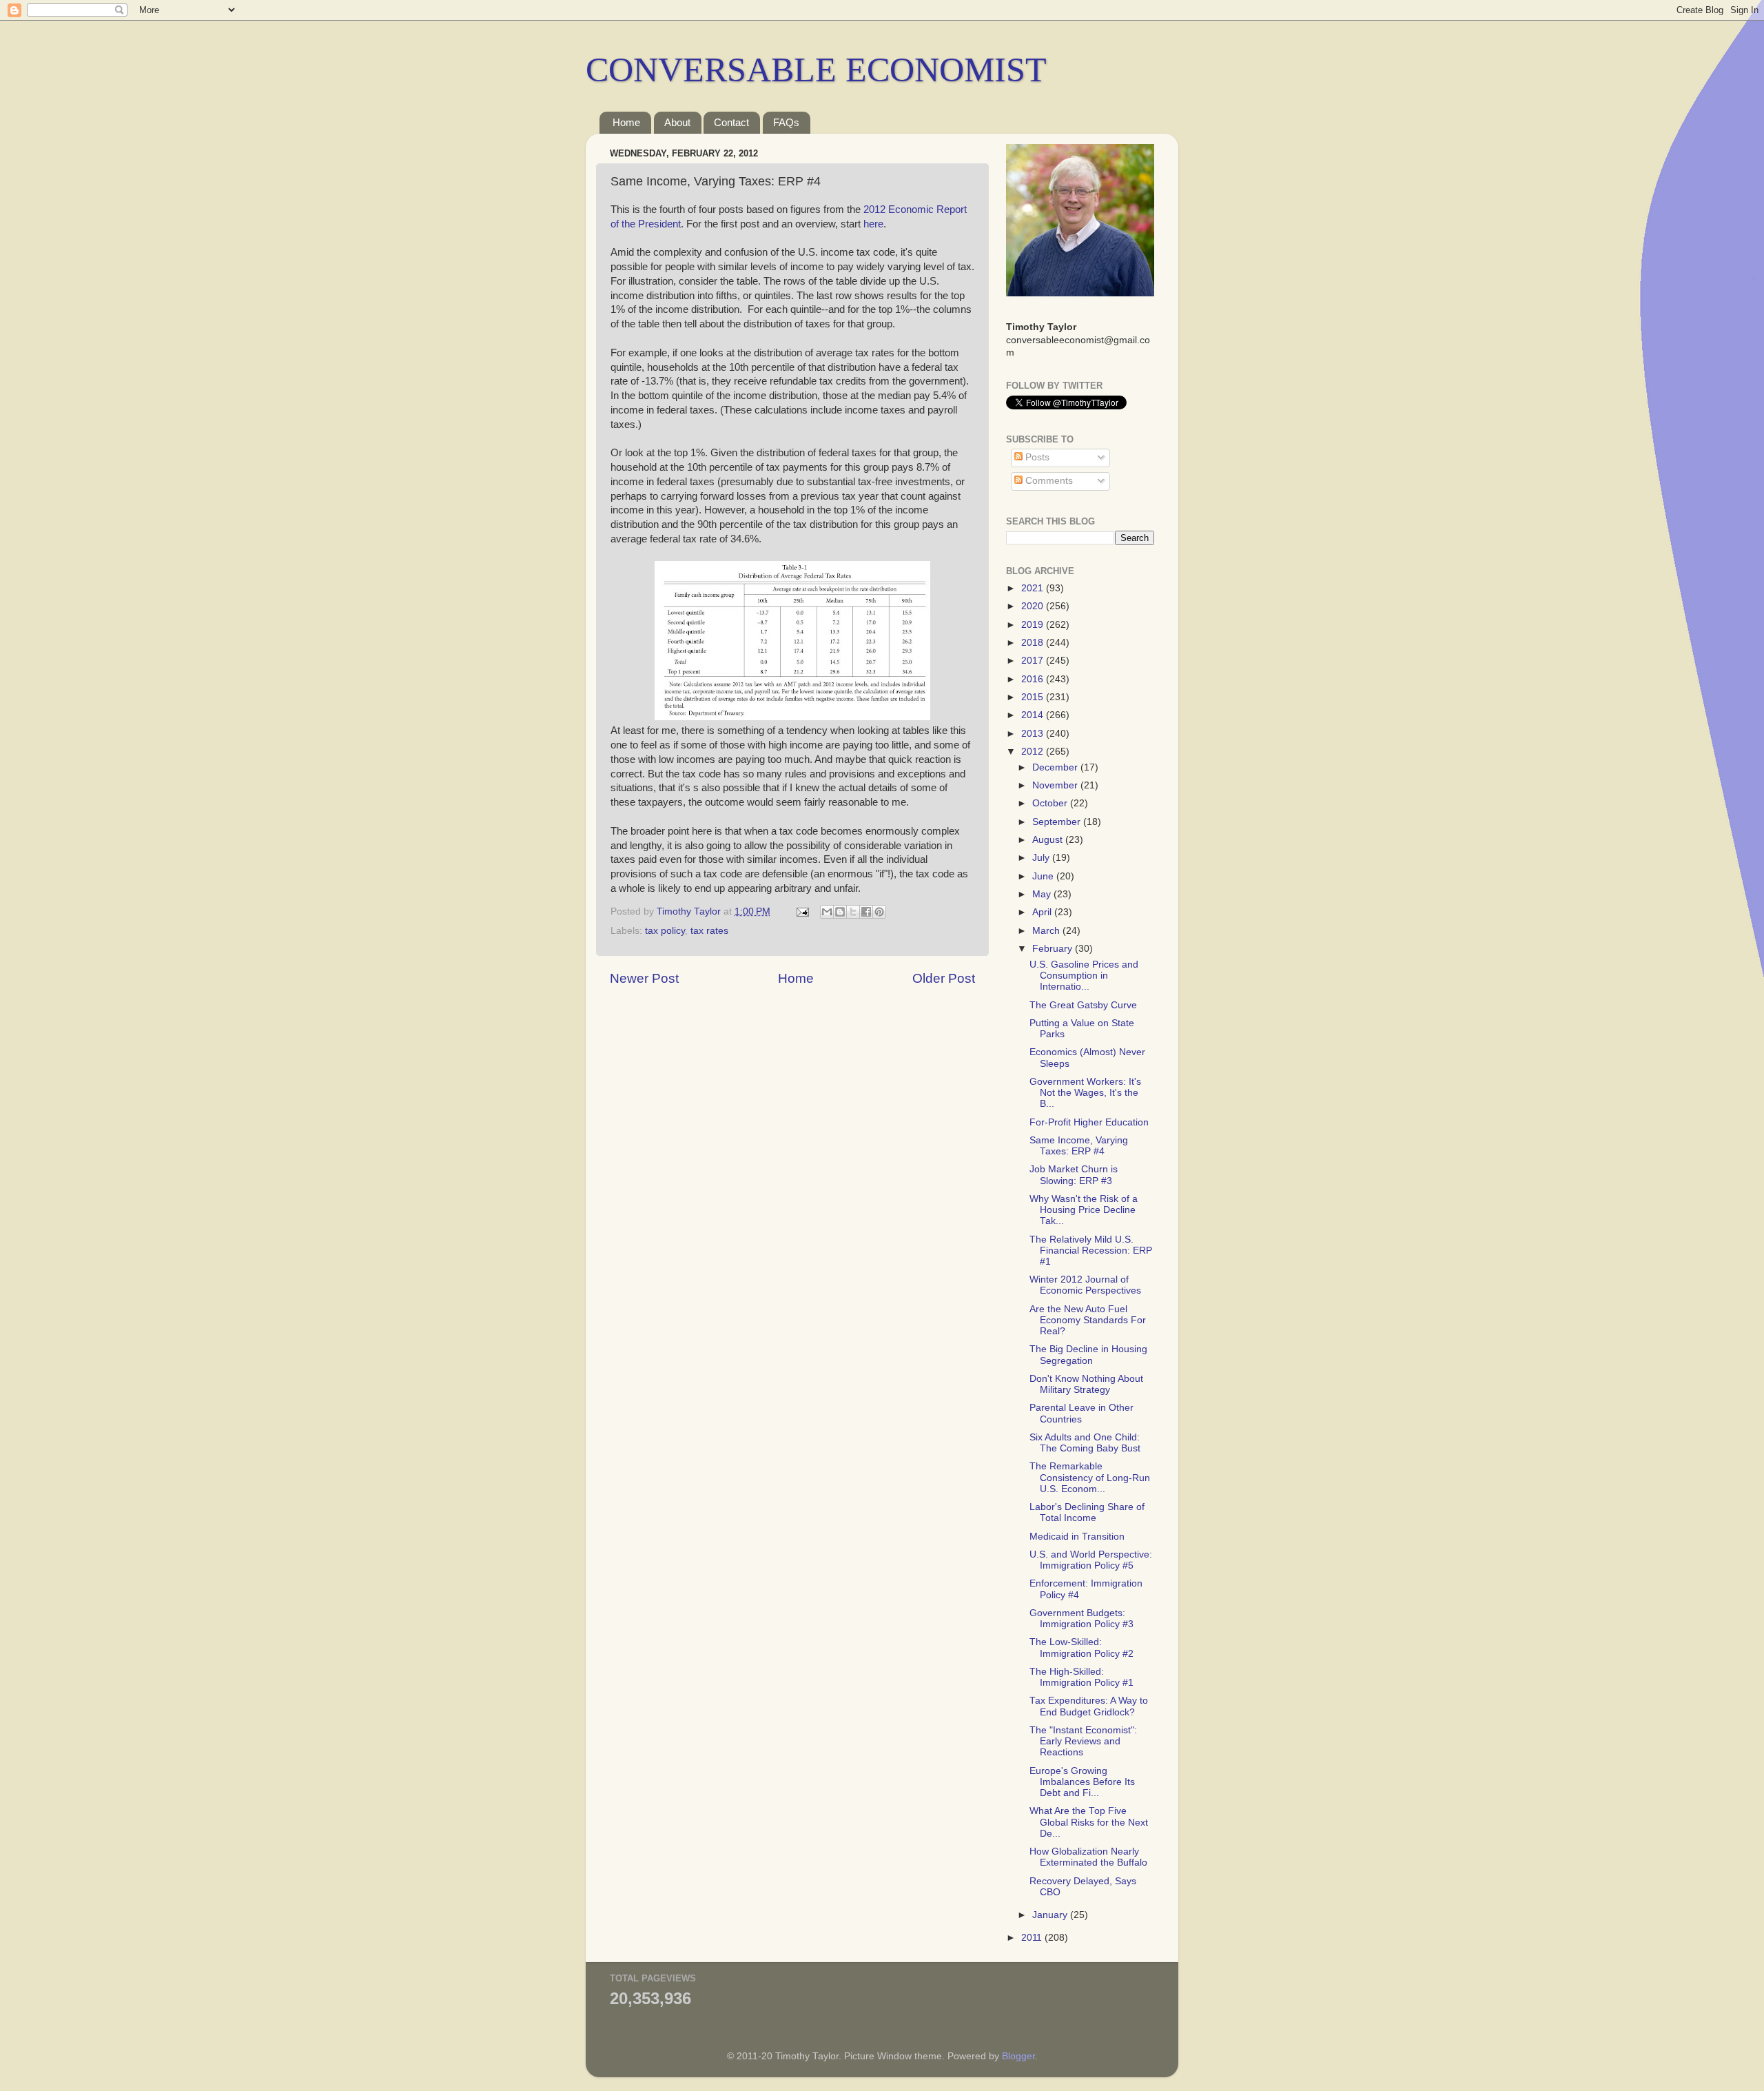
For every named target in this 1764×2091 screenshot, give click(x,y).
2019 (1034, 625)
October (1051, 803)
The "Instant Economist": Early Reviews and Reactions (1083, 1741)
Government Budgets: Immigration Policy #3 (1081, 1619)
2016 (1034, 679)
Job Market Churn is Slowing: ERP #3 (1074, 1175)
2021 (1034, 588)
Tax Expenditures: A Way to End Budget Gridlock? (1089, 1706)
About (677, 122)
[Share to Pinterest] (879, 912)
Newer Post (644, 978)
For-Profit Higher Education (1089, 1122)
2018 (1034, 643)
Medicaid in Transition (1077, 1537)
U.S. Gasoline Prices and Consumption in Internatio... (1084, 976)
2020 (1034, 606)
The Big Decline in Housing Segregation (1088, 1355)
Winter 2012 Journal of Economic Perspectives (1085, 1285)
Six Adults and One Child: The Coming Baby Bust (1085, 1443)
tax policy (665, 931)
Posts (1036, 457)
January (1051, 1915)
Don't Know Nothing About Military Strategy (1086, 1384)
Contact (731, 122)
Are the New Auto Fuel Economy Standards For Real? (1088, 1320)
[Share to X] (853, 912)
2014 (1034, 715)
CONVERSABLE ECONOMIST (816, 70)
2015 (1034, 697)
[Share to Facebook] (866, 912)
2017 (1034, 661)
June (1044, 876)
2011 (1033, 1938)
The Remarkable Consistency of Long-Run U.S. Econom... (1090, 1477)
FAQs (786, 122)
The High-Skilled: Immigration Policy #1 (1081, 1677)
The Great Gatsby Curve (1083, 1005)
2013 (1034, 734)
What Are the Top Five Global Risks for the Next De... (1089, 1822)
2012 (1034, 752)
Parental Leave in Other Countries (1081, 1413)
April (1043, 912)
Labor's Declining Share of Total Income (1087, 1512)
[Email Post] (802, 911)
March (1047, 931)
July (1042, 858)
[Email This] (827, 912)
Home (626, 122)
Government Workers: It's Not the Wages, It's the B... (1085, 1093)
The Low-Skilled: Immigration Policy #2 (1081, 1648)
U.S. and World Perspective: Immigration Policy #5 (1091, 1560)
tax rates (709, 931)
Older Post (944, 978)
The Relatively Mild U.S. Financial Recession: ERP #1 (1091, 1251)
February (1054, 949)
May (1043, 894)
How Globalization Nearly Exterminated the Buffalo (1088, 1857)
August (1049, 840)
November (1056, 785)
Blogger (1018, 2056)
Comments (1048, 481)
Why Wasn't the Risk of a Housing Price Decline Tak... (1084, 1210)
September (1058, 822)
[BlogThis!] (840, 912)
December (1056, 767)
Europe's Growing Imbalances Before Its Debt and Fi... (1082, 1782)
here (873, 224)
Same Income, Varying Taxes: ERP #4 (1079, 1146)
